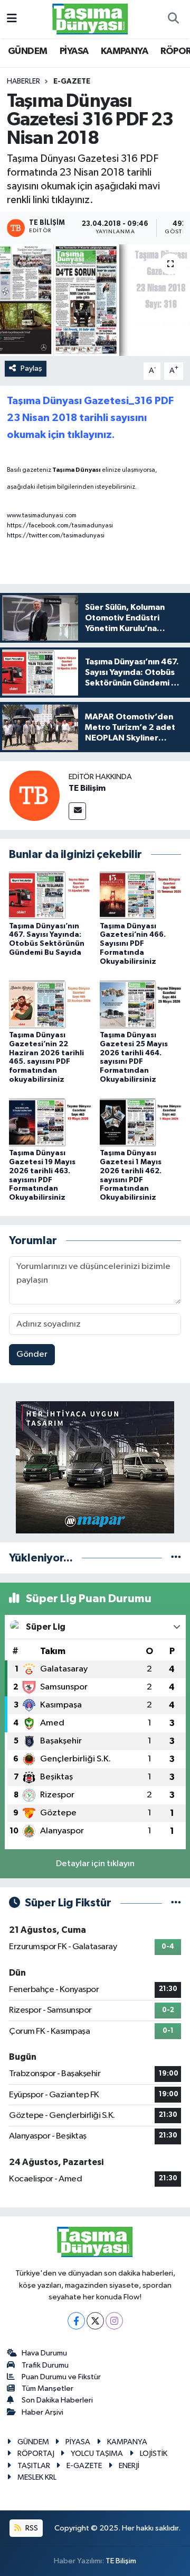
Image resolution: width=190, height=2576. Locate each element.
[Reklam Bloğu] (95, 1467)
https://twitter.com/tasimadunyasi (56, 536)
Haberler (23, 81)
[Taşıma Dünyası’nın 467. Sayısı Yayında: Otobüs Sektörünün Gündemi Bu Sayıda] (50, 895)
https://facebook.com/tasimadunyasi (60, 526)
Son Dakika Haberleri (57, 2400)
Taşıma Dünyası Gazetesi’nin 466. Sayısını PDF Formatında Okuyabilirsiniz (133, 944)
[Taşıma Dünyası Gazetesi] (90, 19)
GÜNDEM (27, 51)
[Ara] (173, 19)
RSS (31, 2528)
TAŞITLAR (34, 2466)
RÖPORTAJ (36, 2454)
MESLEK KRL (37, 2477)
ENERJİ (129, 2466)
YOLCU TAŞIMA (97, 2454)
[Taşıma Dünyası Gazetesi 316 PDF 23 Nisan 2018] (95, 300)
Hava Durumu (44, 2353)
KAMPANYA (124, 51)
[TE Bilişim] (34, 795)
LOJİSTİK (154, 2454)
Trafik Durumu (45, 2365)
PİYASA (74, 51)
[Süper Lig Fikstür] (176, 1903)
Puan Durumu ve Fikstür (61, 2377)
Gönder (32, 1354)
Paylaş (31, 368)
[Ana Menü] (12, 19)
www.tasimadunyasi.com (42, 516)
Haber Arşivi (42, 2412)
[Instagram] (114, 2321)
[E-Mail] (77, 811)
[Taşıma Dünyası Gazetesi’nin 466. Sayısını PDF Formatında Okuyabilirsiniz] (141, 895)
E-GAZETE (72, 81)
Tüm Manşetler (47, 2388)
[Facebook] (76, 2321)
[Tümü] (176, 1558)
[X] (95, 2321)
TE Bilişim (87, 788)
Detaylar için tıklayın (95, 1864)
